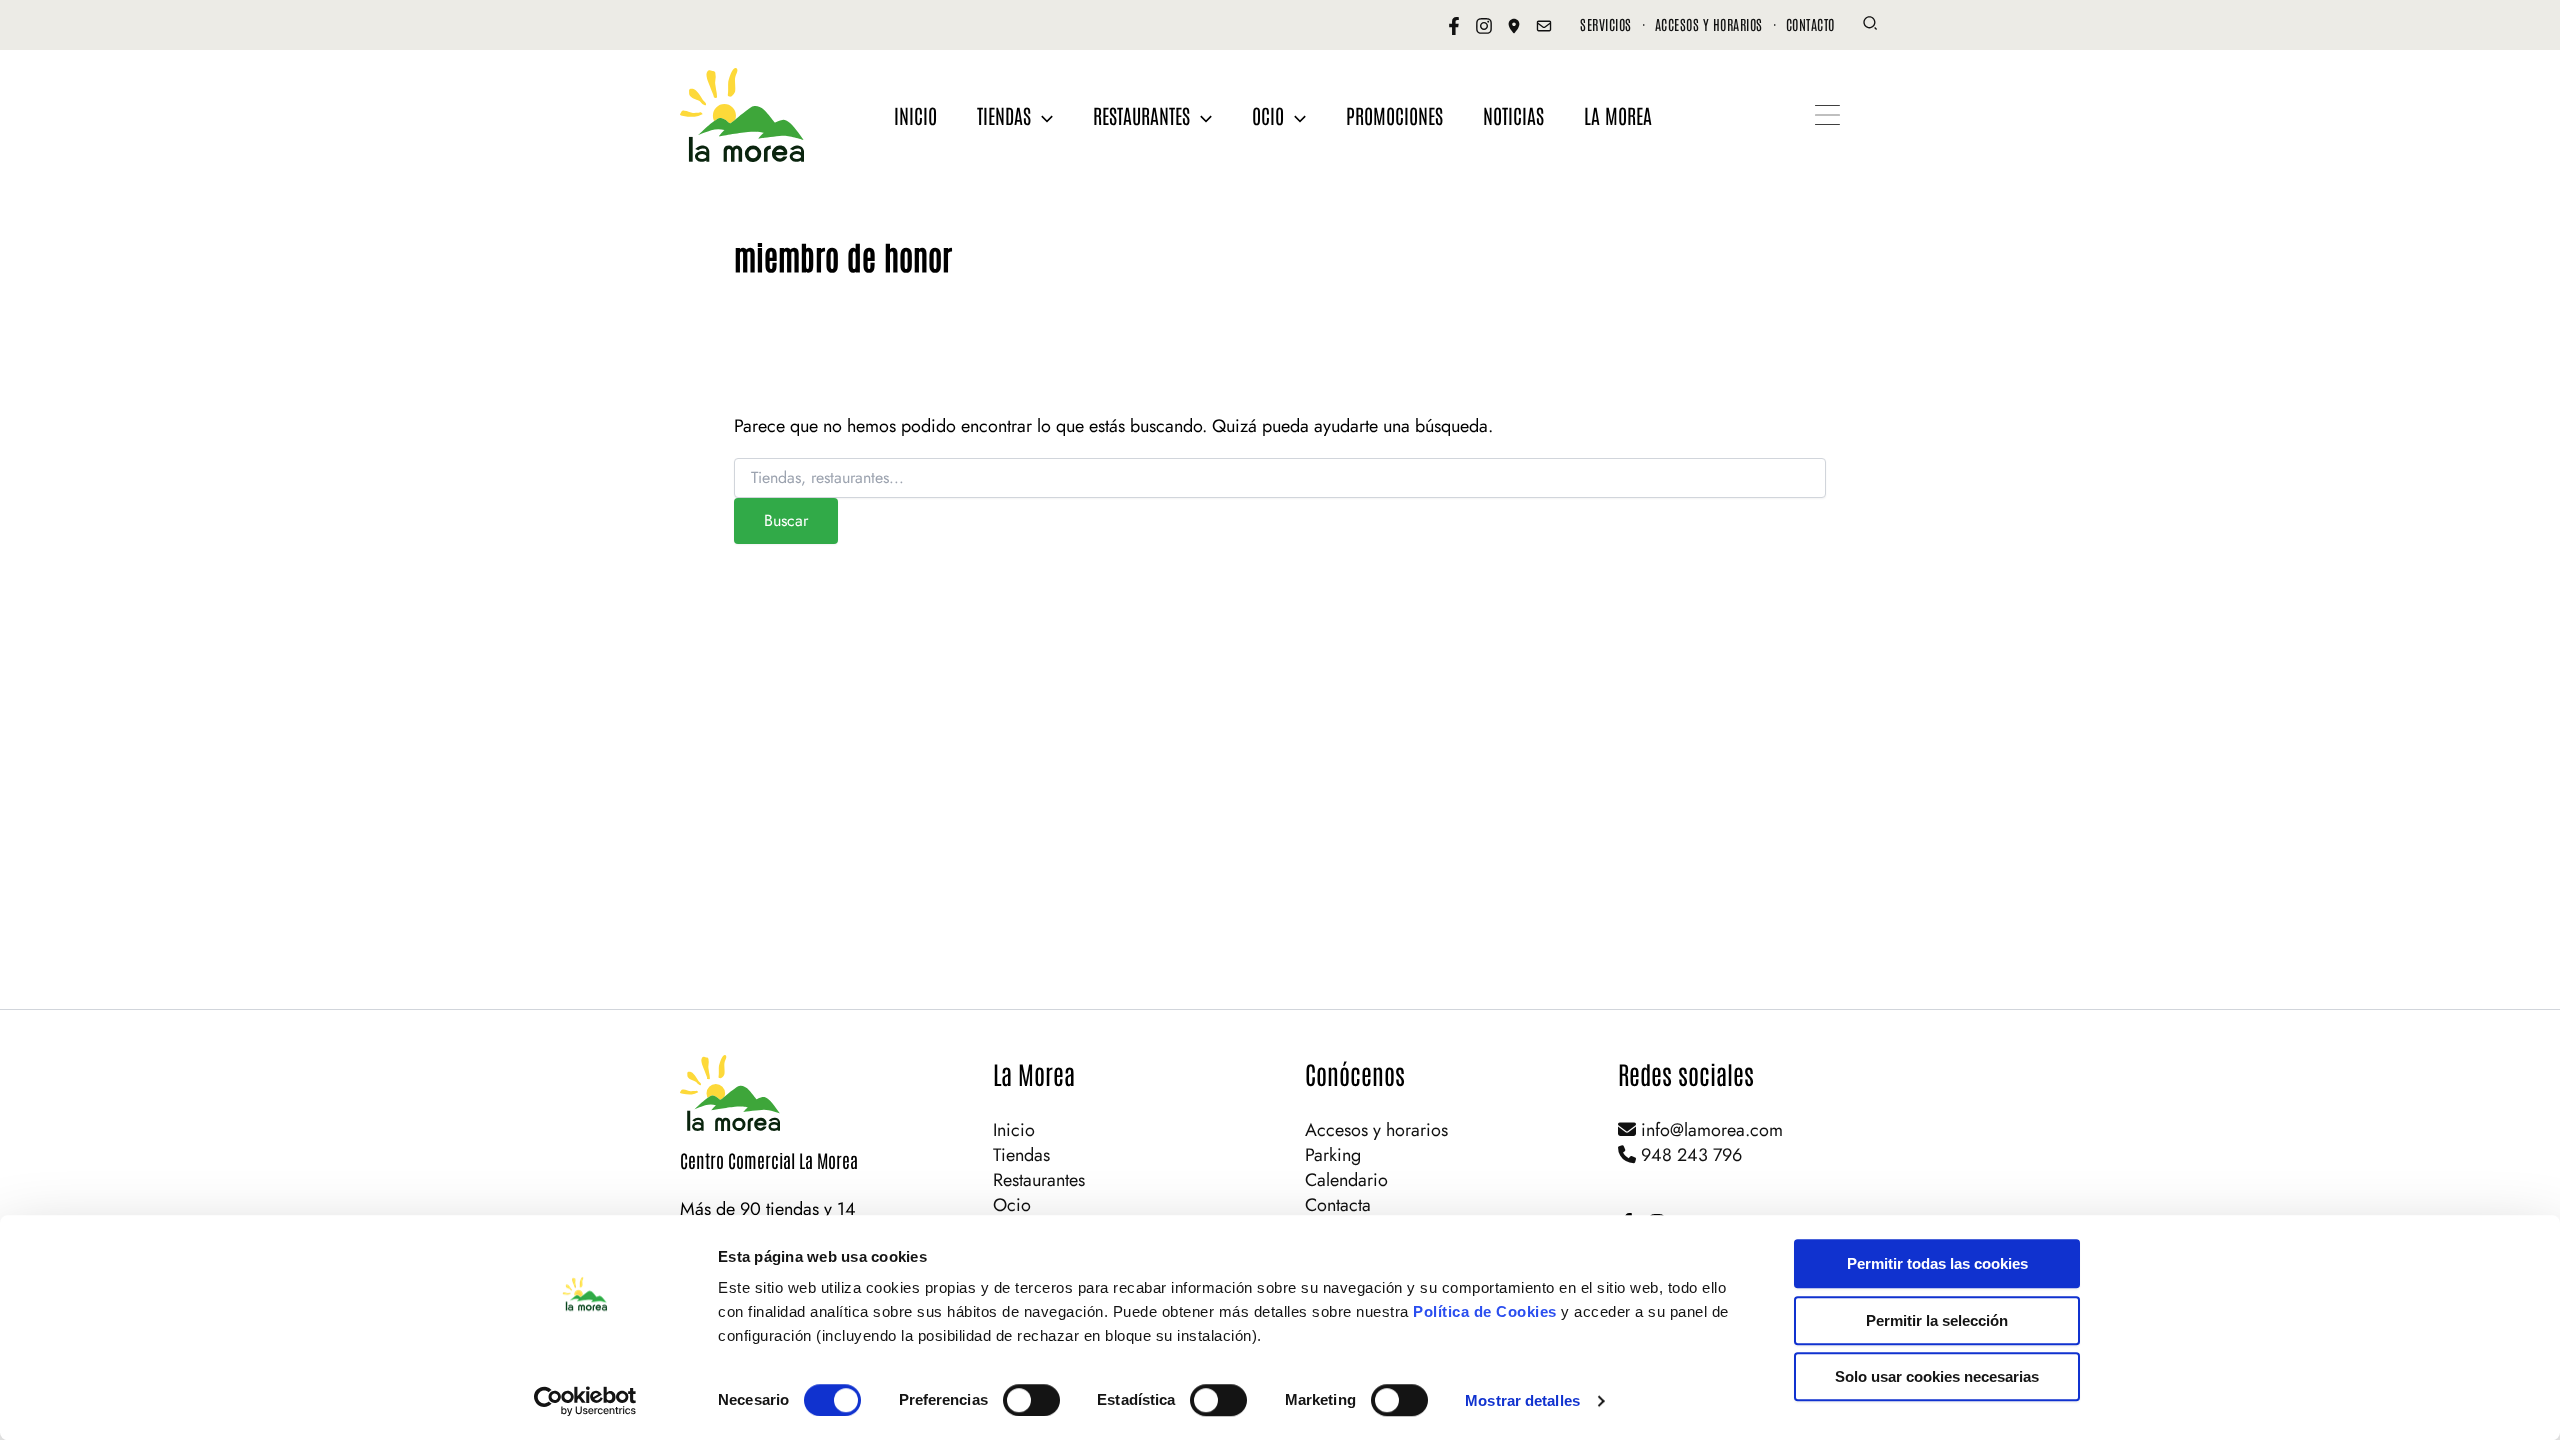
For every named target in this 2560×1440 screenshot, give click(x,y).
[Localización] (1514, 26)
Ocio (1012, 1205)
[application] (1042, 115)
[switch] (1031, 1400)
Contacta (1338, 1205)
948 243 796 (1689, 1155)
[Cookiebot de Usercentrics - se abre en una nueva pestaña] (585, 1401)
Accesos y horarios (1376, 1130)
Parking (1333, 1155)
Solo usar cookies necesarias (1937, 1376)
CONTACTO (1810, 24)
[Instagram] (1484, 26)
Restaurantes (1039, 1180)
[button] (1871, 26)
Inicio (1014, 1130)
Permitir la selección (1937, 1320)
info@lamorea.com (1709, 1130)
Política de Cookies (1485, 1311)
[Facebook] (1454, 26)
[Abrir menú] (1827, 115)
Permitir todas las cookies (1937, 1263)
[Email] (1544, 26)
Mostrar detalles (1522, 1400)
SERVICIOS (1606, 24)
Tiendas (1021, 1155)
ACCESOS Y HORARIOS (1709, 24)
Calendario (1346, 1180)
